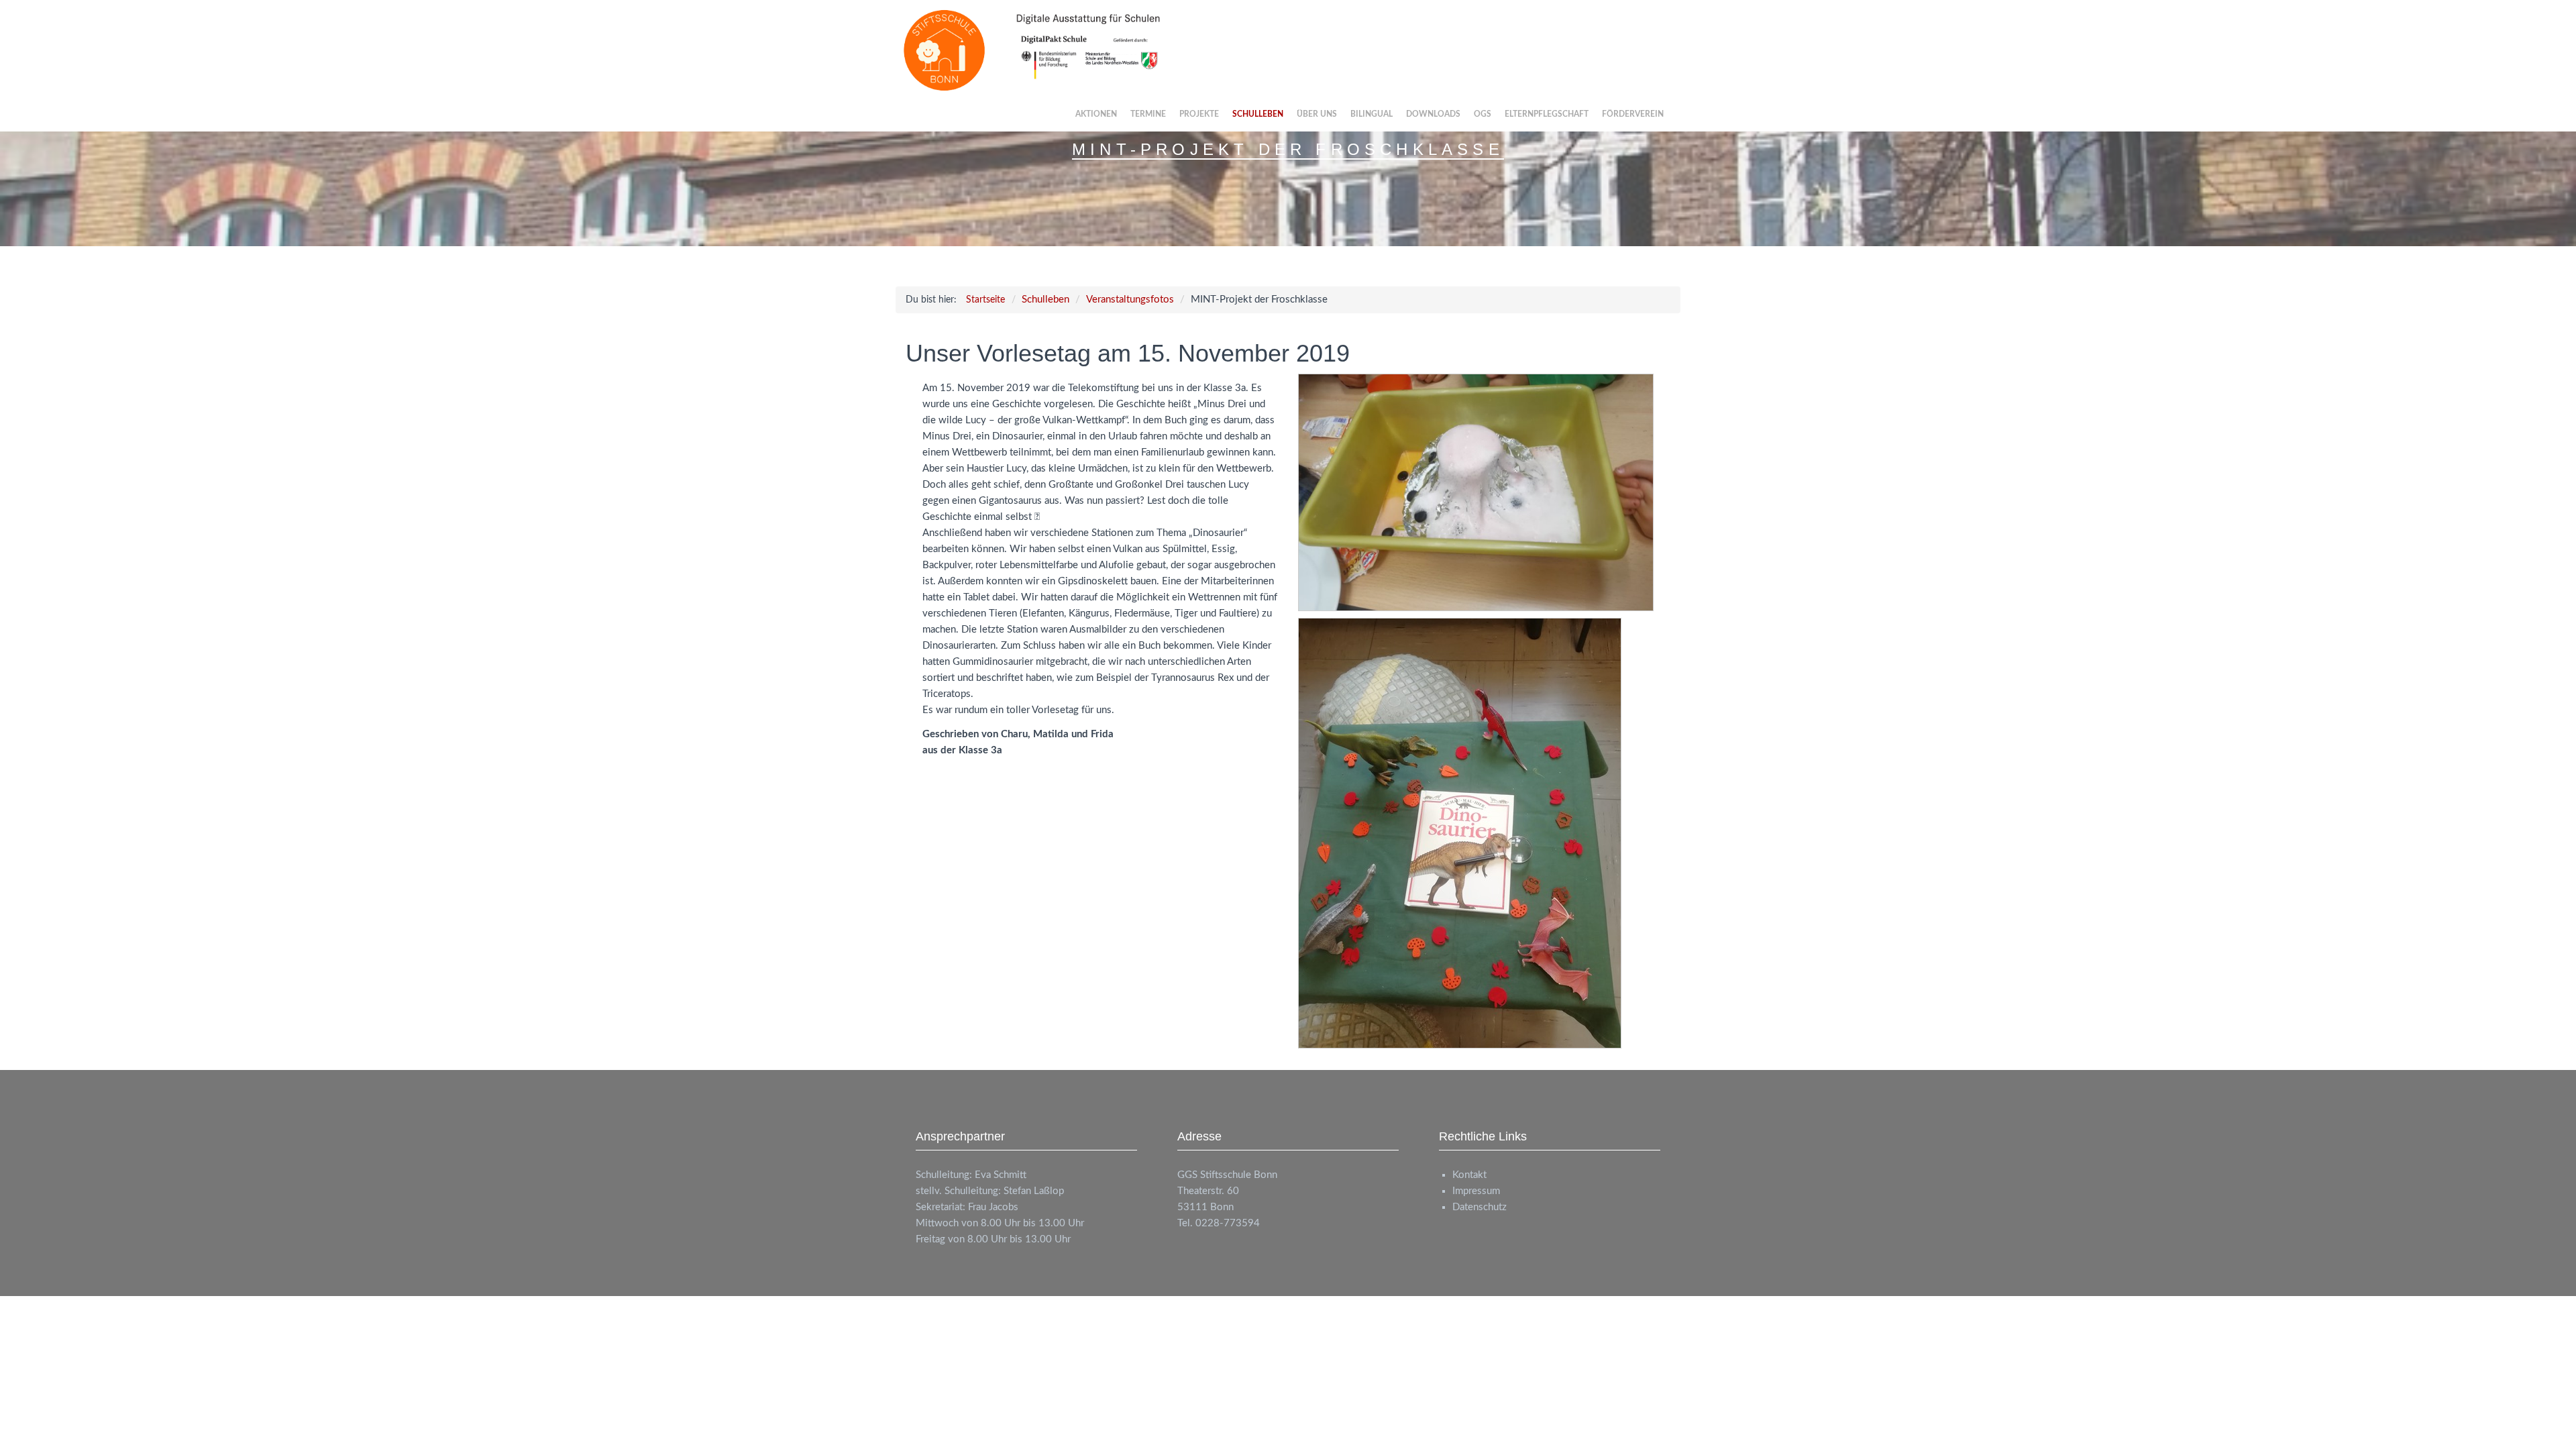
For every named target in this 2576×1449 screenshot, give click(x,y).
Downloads (1433, 114)
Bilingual (1372, 114)
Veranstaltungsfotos (1130, 300)
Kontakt (1469, 1175)
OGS (1483, 114)
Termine (1148, 114)
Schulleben (1258, 114)
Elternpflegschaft (1547, 114)
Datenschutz (1480, 1207)
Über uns (1317, 114)
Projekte (1199, 114)
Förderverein (1633, 114)
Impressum (1476, 1191)
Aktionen (1096, 114)
